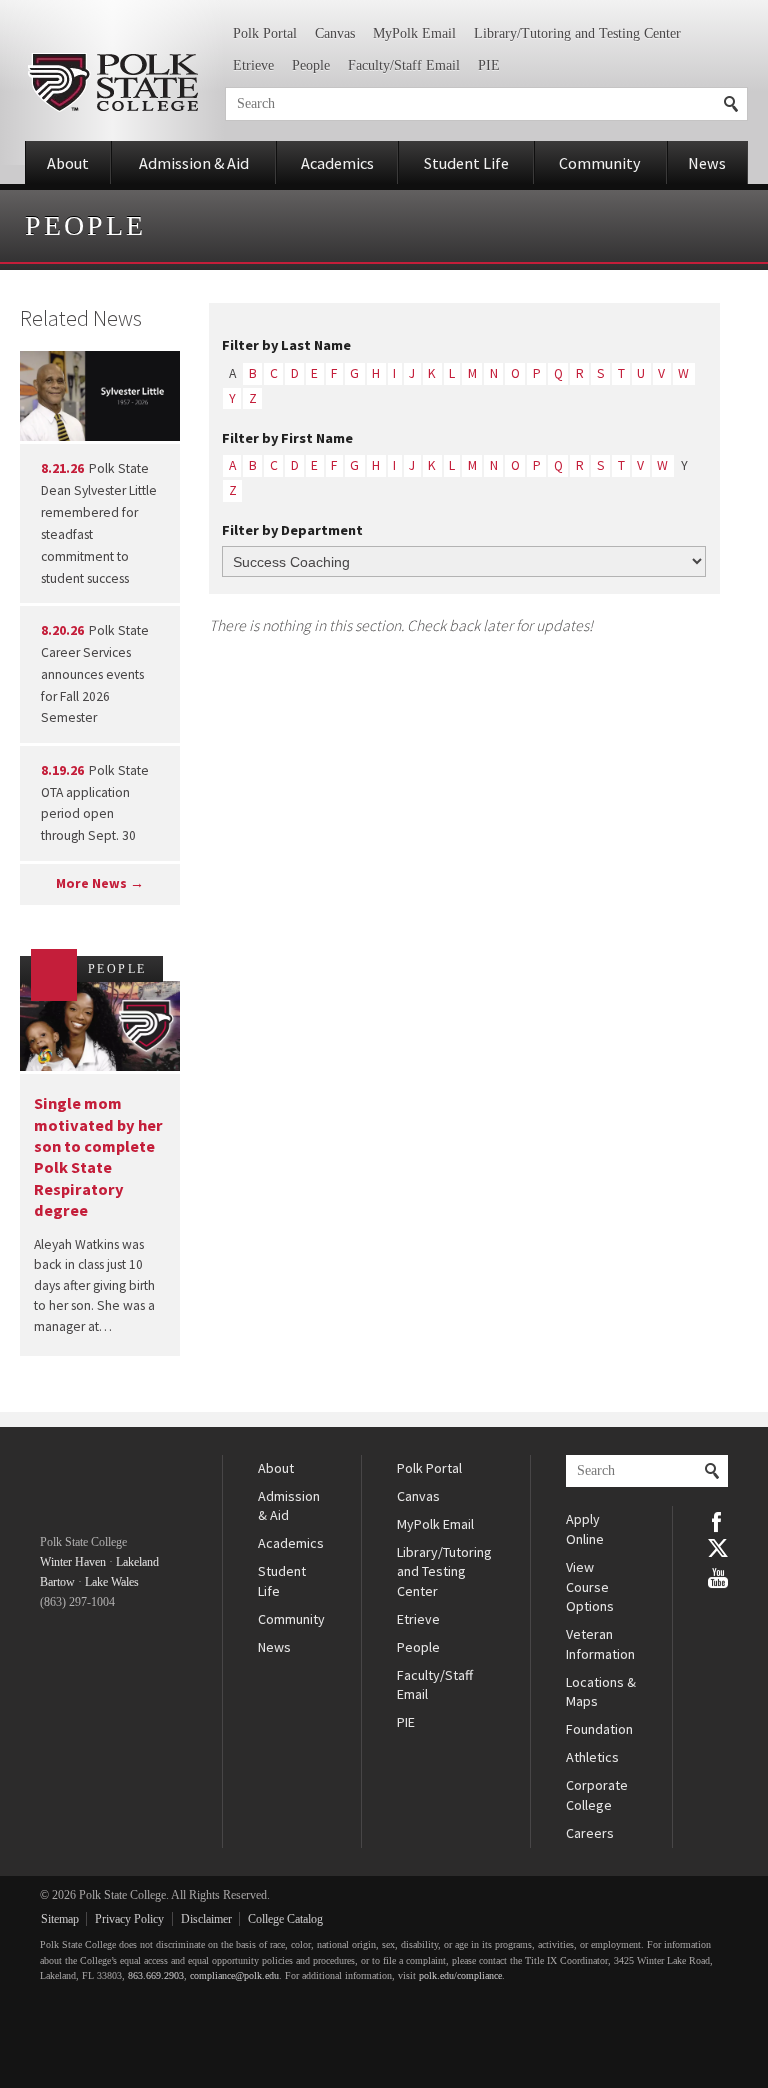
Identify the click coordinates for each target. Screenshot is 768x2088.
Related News (81, 318)
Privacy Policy (129, 1919)
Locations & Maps (601, 1692)
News (707, 163)
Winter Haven (73, 1562)
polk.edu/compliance (460, 1975)
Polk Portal (265, 33)
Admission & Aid (194, 163)
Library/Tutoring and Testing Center (577, 33)
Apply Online (585, 1529)
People (311, 65)
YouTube (718, 1576)
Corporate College (597, 1795)
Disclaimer (206, 1919)
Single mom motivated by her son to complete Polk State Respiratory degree (98, 1156)
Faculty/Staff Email (404, 65)
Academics (337, 163)
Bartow (57, 1582)
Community (600, 163)
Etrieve (253, 65)
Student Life (466, 163)
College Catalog (285, 1919)
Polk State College (112, 82)
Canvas (335, 33)
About (68, 163)
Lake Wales (112, 1582)
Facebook (718, 1520)
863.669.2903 (156, 1975)
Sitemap (60, 1919)
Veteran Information (600, 1644)
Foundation (599, 1729)
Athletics (592, 1757)
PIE (489, 65)
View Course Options (590, 1586)
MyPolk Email (414, 33)
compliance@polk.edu (234, 1975)
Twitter (718, 1548)
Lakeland (137, 1562)
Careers (590, 1833)
